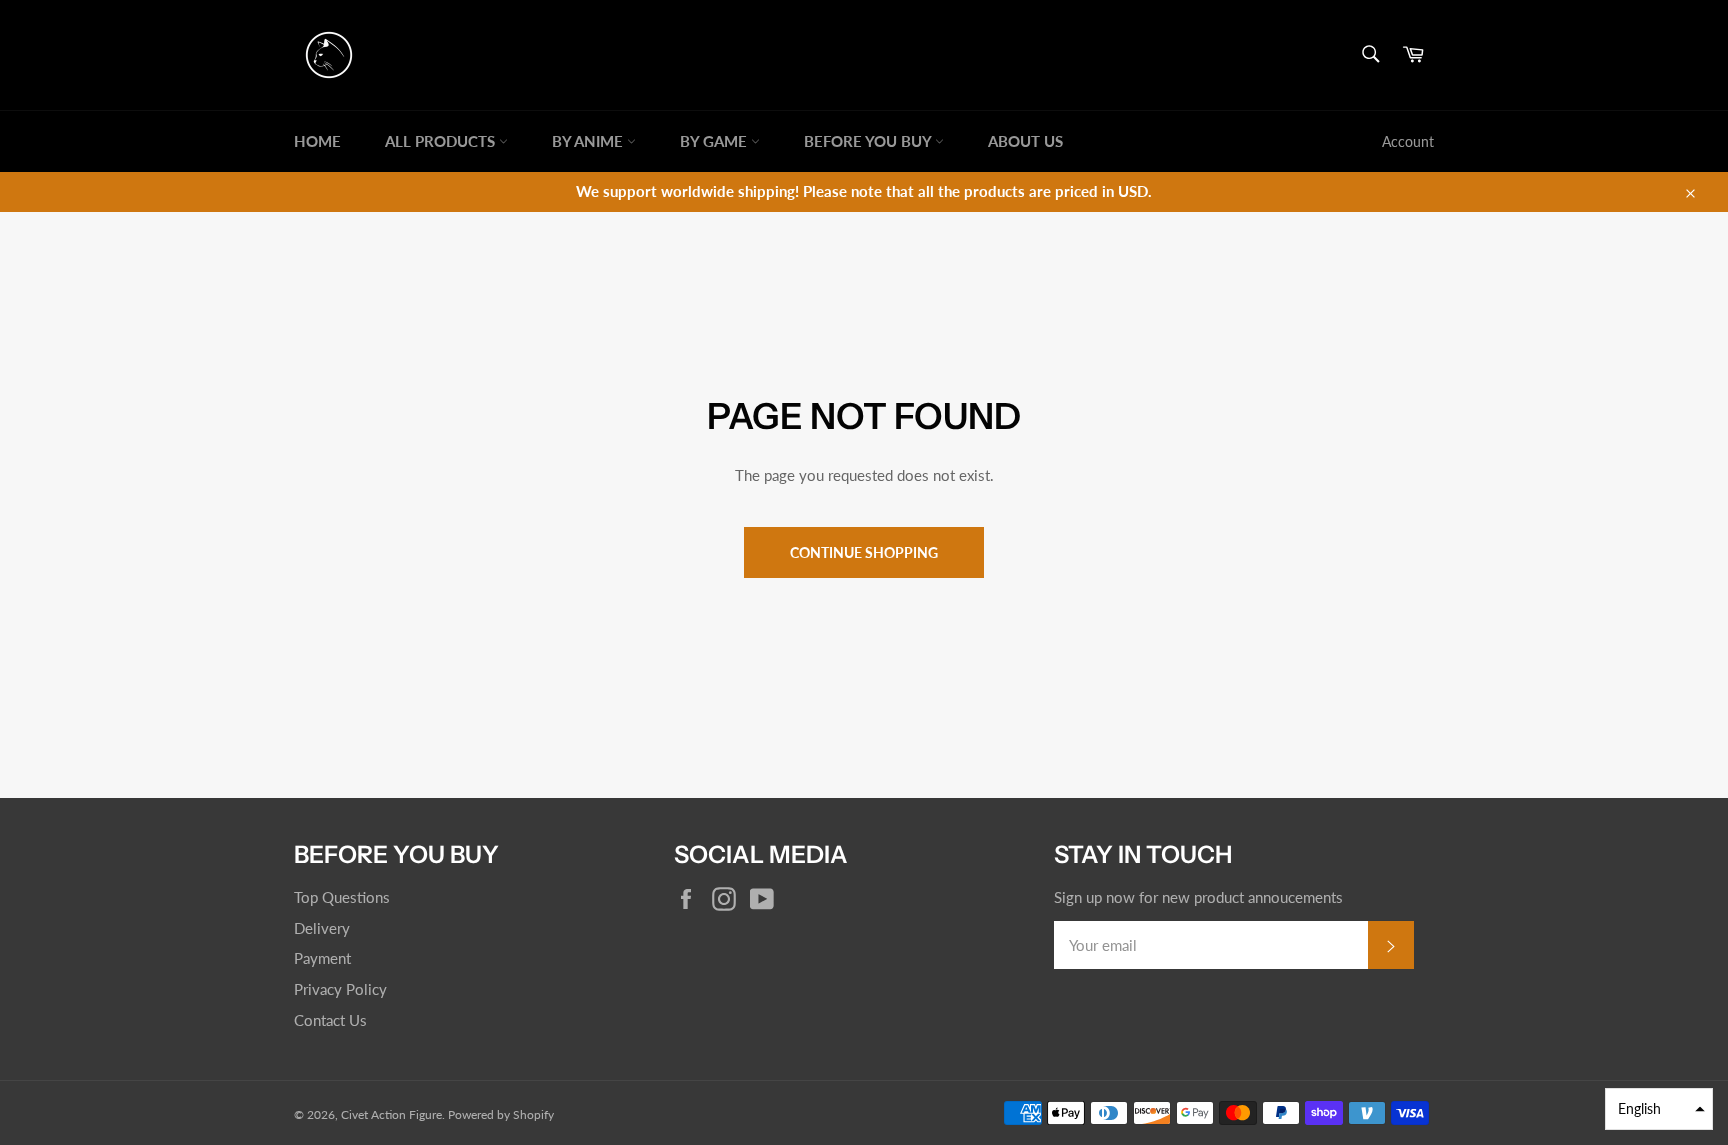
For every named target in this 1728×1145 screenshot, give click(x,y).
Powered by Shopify (501, 1114)
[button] (1659, 1109)
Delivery (322, 928)
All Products (442, 141)
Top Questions (342, 897)
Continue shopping (864, 552)
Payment (322, 958)
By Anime (589, 141)
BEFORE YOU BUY (869, 141)
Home (317, 141)
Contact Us (330, 1020)
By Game (715, 141)
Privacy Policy (340, 989)
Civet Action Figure (391, 1114)
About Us (1025, 141)
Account (1408, 141)
